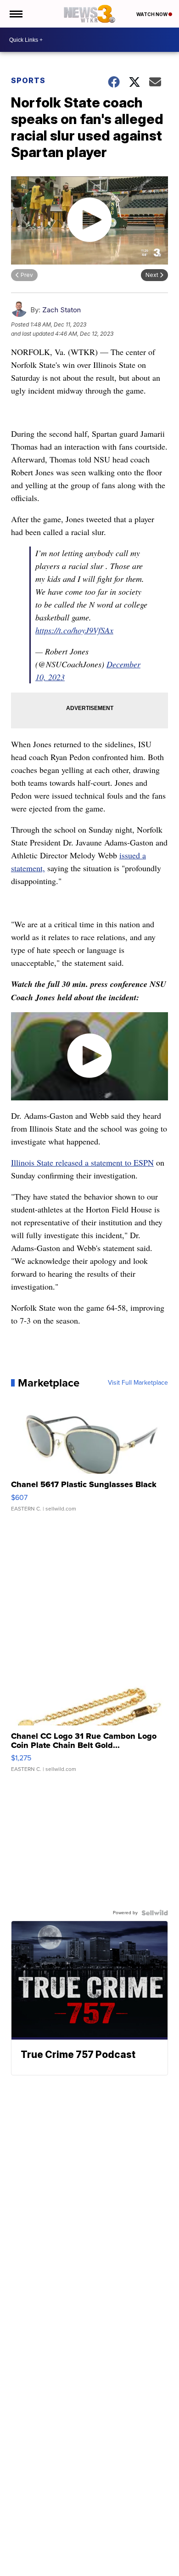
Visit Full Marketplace (138, 1383)
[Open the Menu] (15, 14)
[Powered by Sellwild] (155, 1913)
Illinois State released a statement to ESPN (82, 1162)
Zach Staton (62, 310)
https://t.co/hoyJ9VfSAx (74, 630)
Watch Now (152, 14)
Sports (28, 80)
